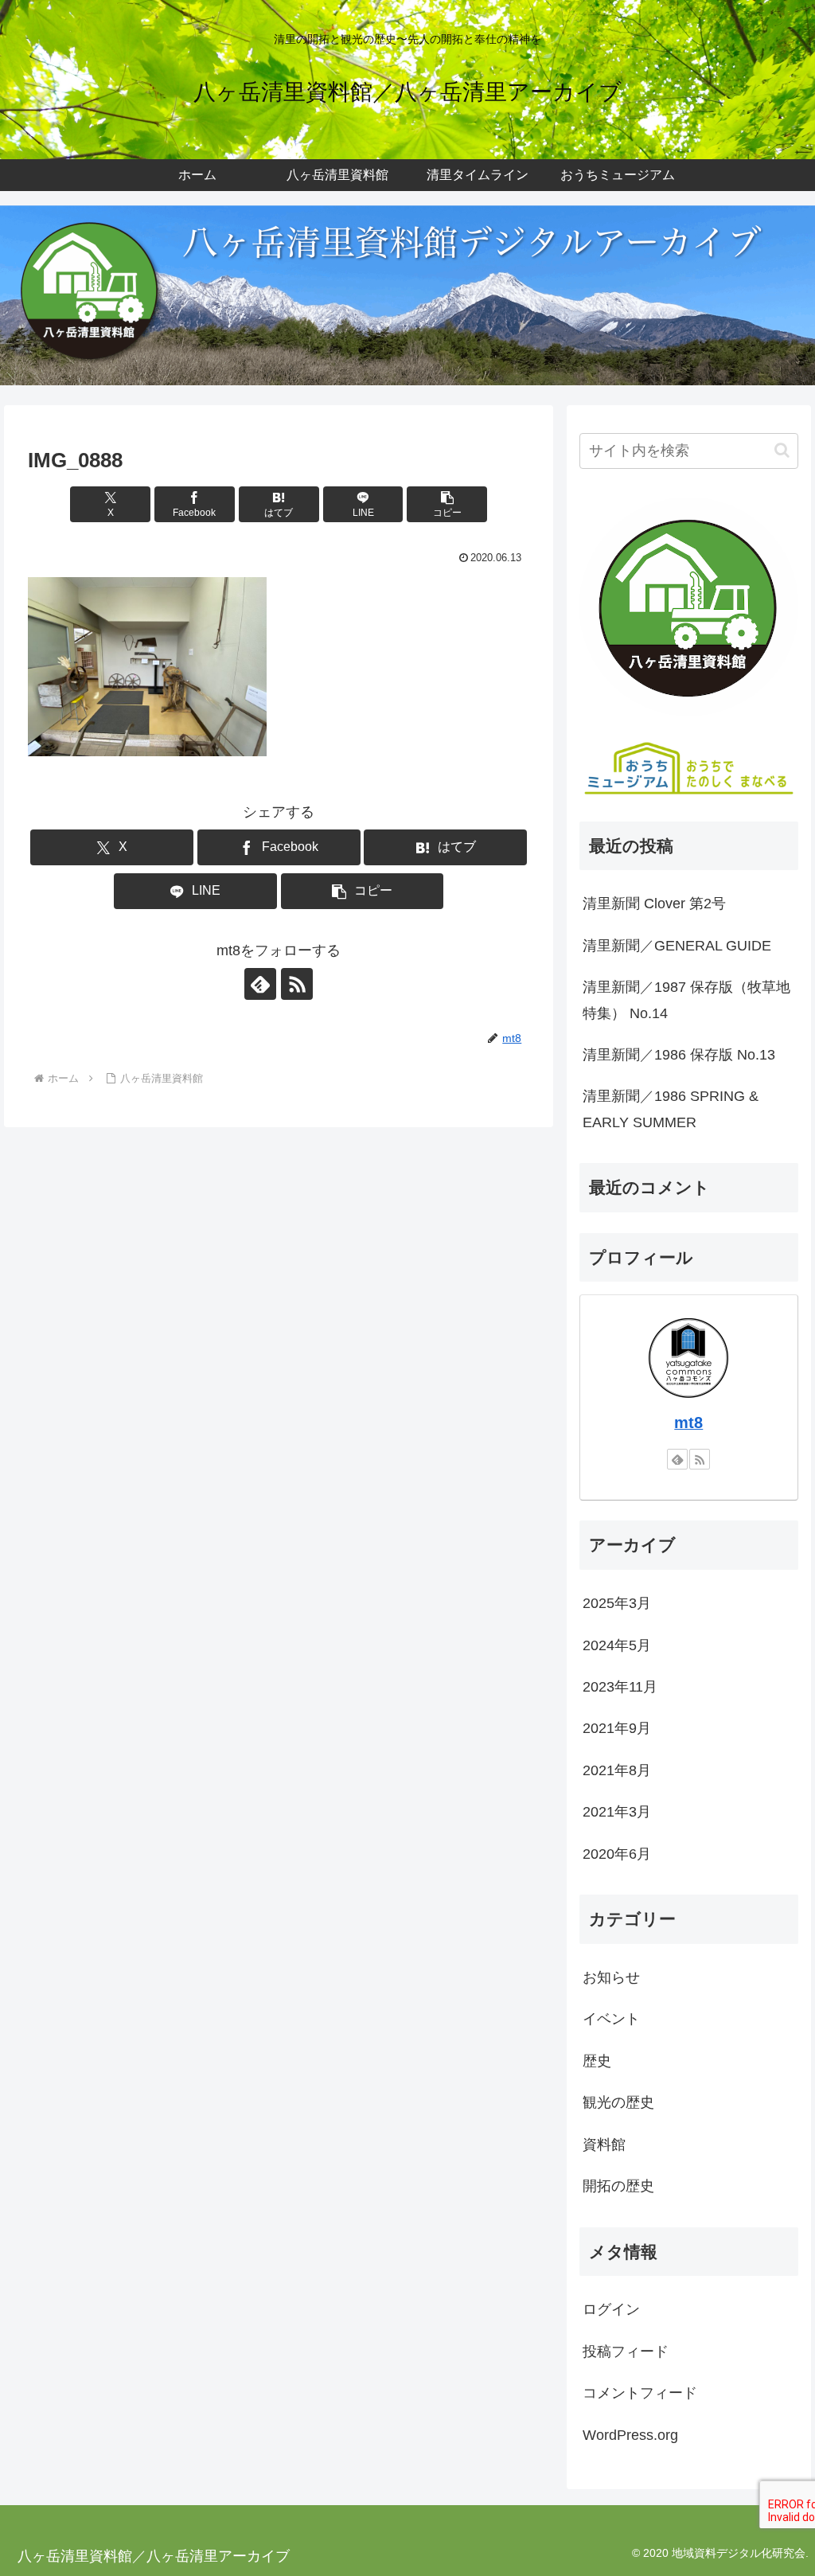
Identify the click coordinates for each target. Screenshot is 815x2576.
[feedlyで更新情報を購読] (260, 984)
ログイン (611, 2309)
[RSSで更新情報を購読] (297, 984)
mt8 (688, 1423)
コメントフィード (640, 2393)
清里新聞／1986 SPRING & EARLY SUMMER (671, 1109)
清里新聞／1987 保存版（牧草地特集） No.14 (686, 1000)
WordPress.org (630, 2435)
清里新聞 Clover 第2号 (654, 904)
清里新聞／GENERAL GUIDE (677, 946)
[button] (447, 504)
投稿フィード (626, 2352)
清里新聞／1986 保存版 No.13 (679, 1055)
